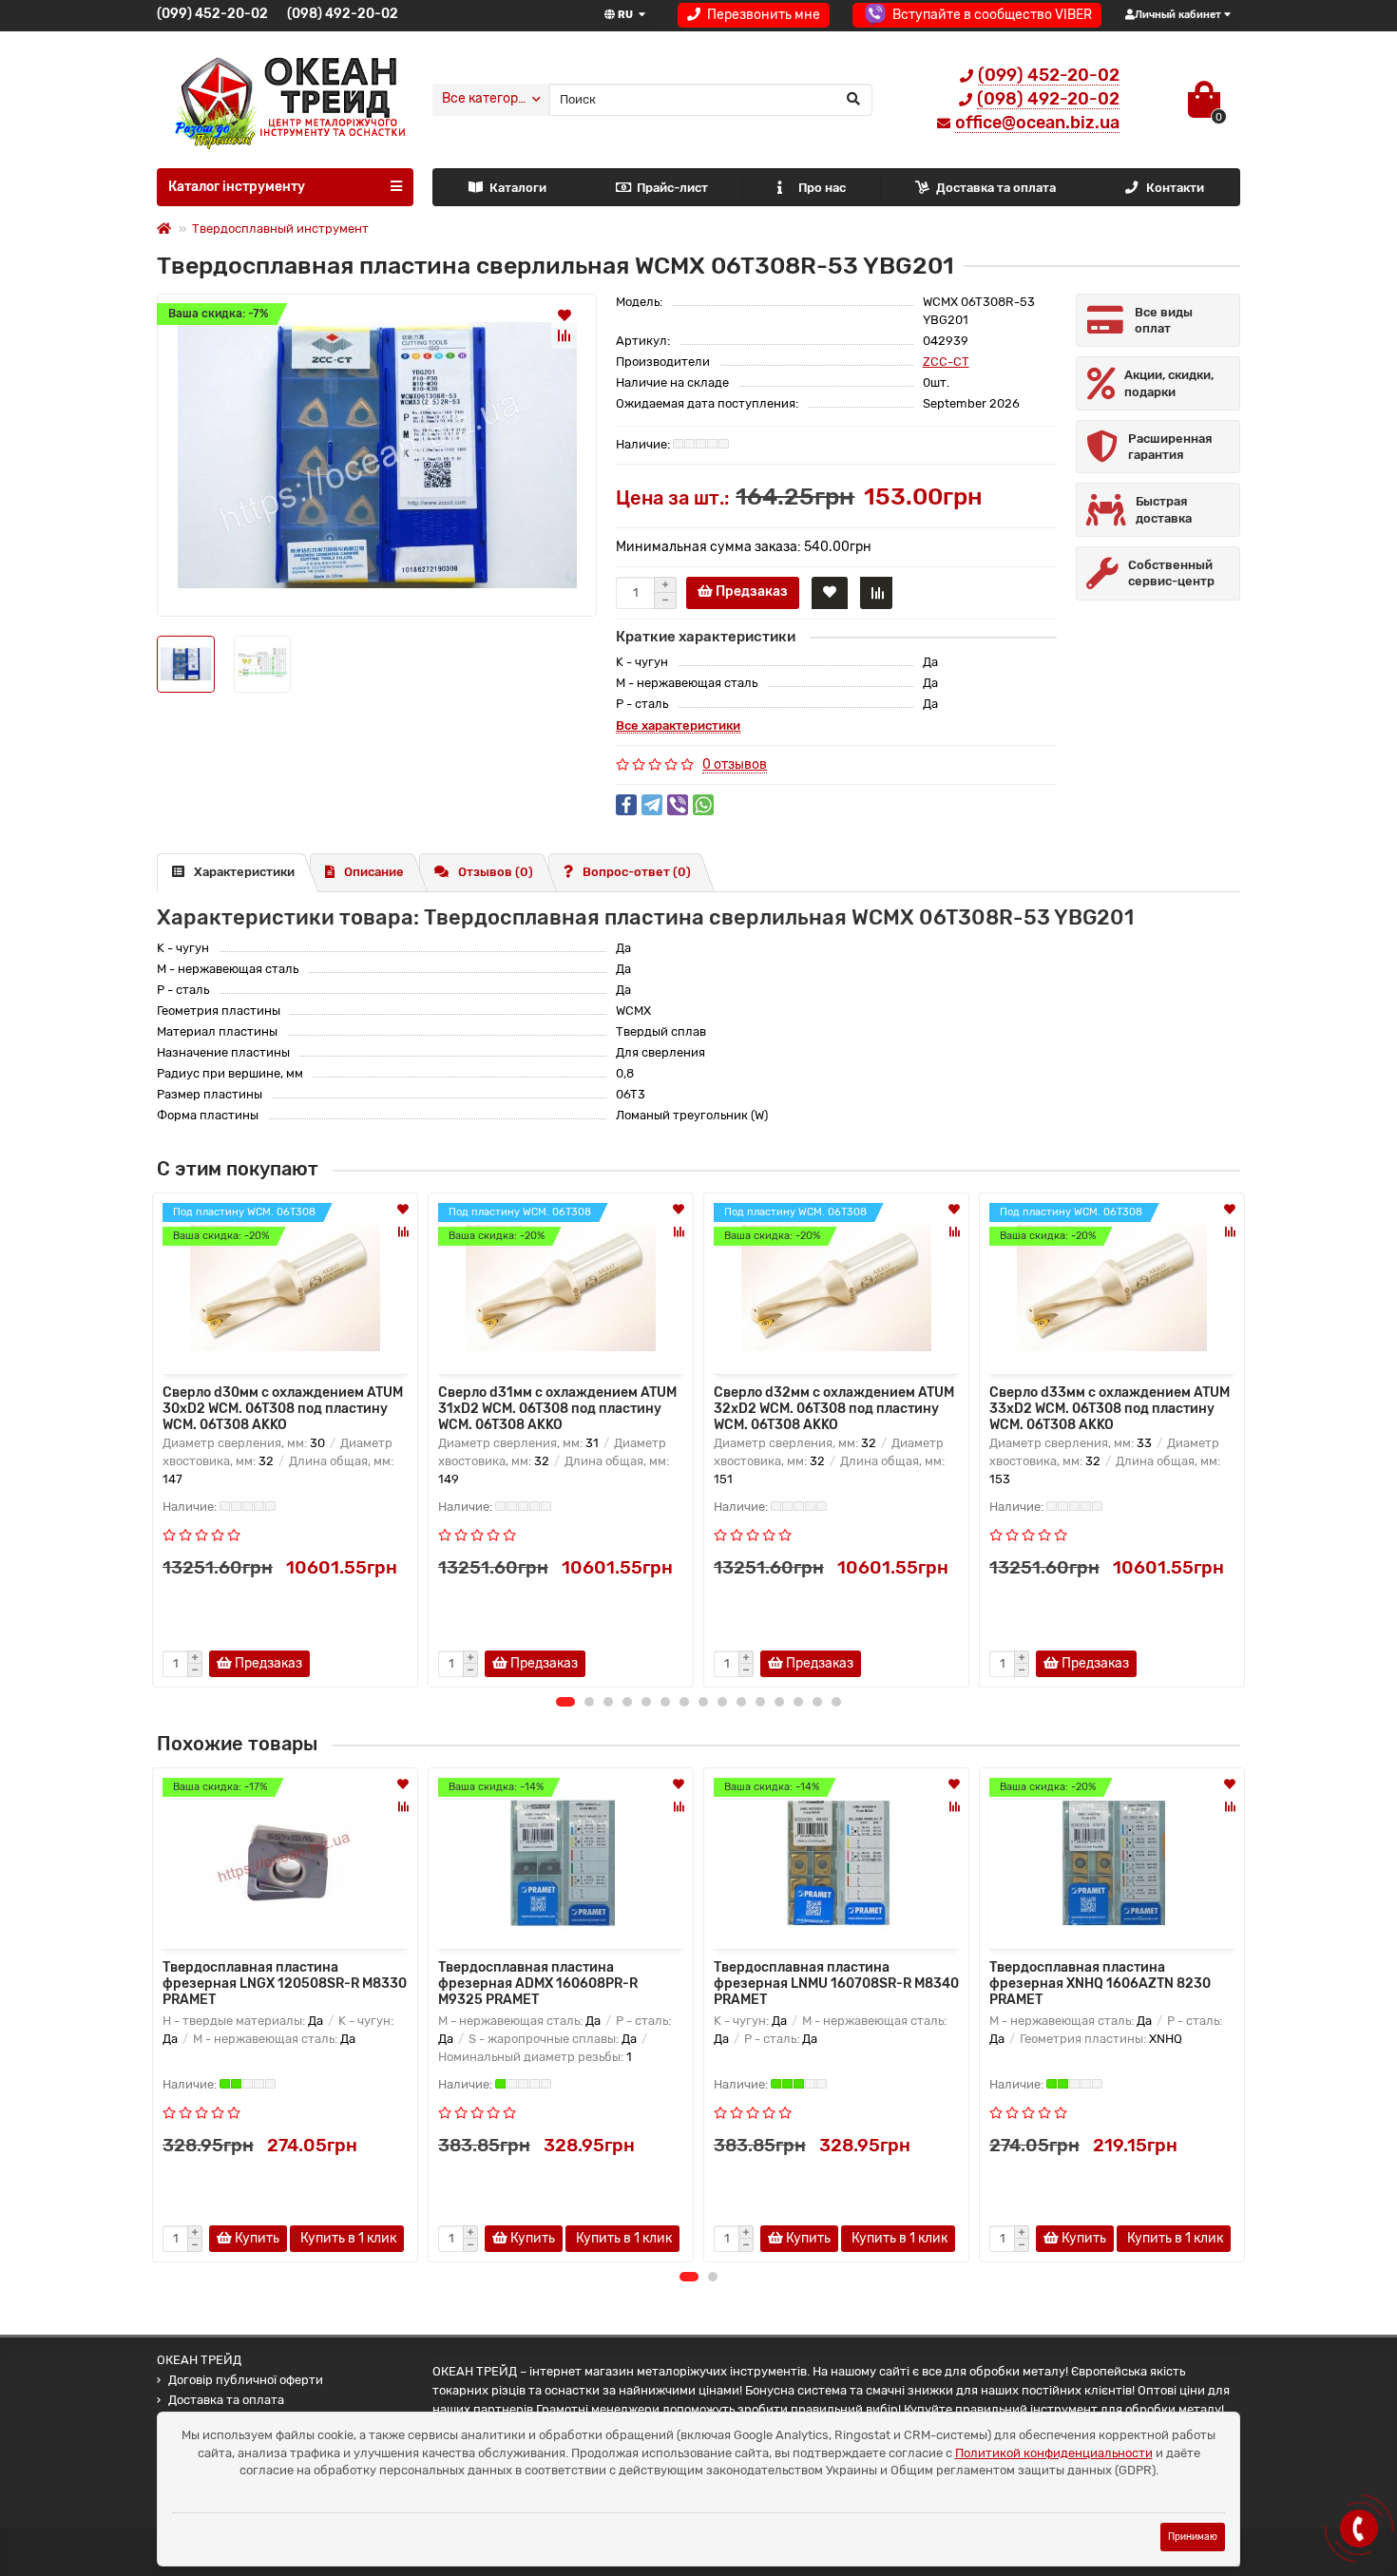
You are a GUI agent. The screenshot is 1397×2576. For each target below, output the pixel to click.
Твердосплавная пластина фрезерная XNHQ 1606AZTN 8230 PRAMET (1100, 1984)
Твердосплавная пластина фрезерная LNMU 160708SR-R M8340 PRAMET (836, 1984)
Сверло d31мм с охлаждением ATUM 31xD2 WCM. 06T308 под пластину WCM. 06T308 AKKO (557, 1407)
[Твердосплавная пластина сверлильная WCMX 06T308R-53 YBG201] (377, 455)
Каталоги (518, 188)
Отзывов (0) (496, 872)
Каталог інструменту (237, 187)
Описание (374, 872)
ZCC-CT (946, 362)
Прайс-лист (672, 188)
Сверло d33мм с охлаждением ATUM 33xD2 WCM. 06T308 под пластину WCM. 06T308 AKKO (1110, 1407)
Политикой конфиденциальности (1054, 2453)
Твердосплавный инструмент (280, 229)
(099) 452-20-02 (212, 14)
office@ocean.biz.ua (1037, 123)
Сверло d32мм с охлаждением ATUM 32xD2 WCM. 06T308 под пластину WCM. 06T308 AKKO (834, 1407)
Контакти (1175, 188)
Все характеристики (678, 725)
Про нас (822, 188)
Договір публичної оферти (246, 2380)
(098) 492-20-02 (343, 14)
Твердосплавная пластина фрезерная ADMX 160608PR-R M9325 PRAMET (538, 1984)
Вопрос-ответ (637, 872)
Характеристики (244, 872)
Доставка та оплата (996, 188)
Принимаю (1193, 2537)
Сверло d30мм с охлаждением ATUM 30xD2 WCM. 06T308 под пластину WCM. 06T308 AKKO (283, 1407)
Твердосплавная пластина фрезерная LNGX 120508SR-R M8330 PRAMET (285, 1984)
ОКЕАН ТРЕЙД (199, 2360)
